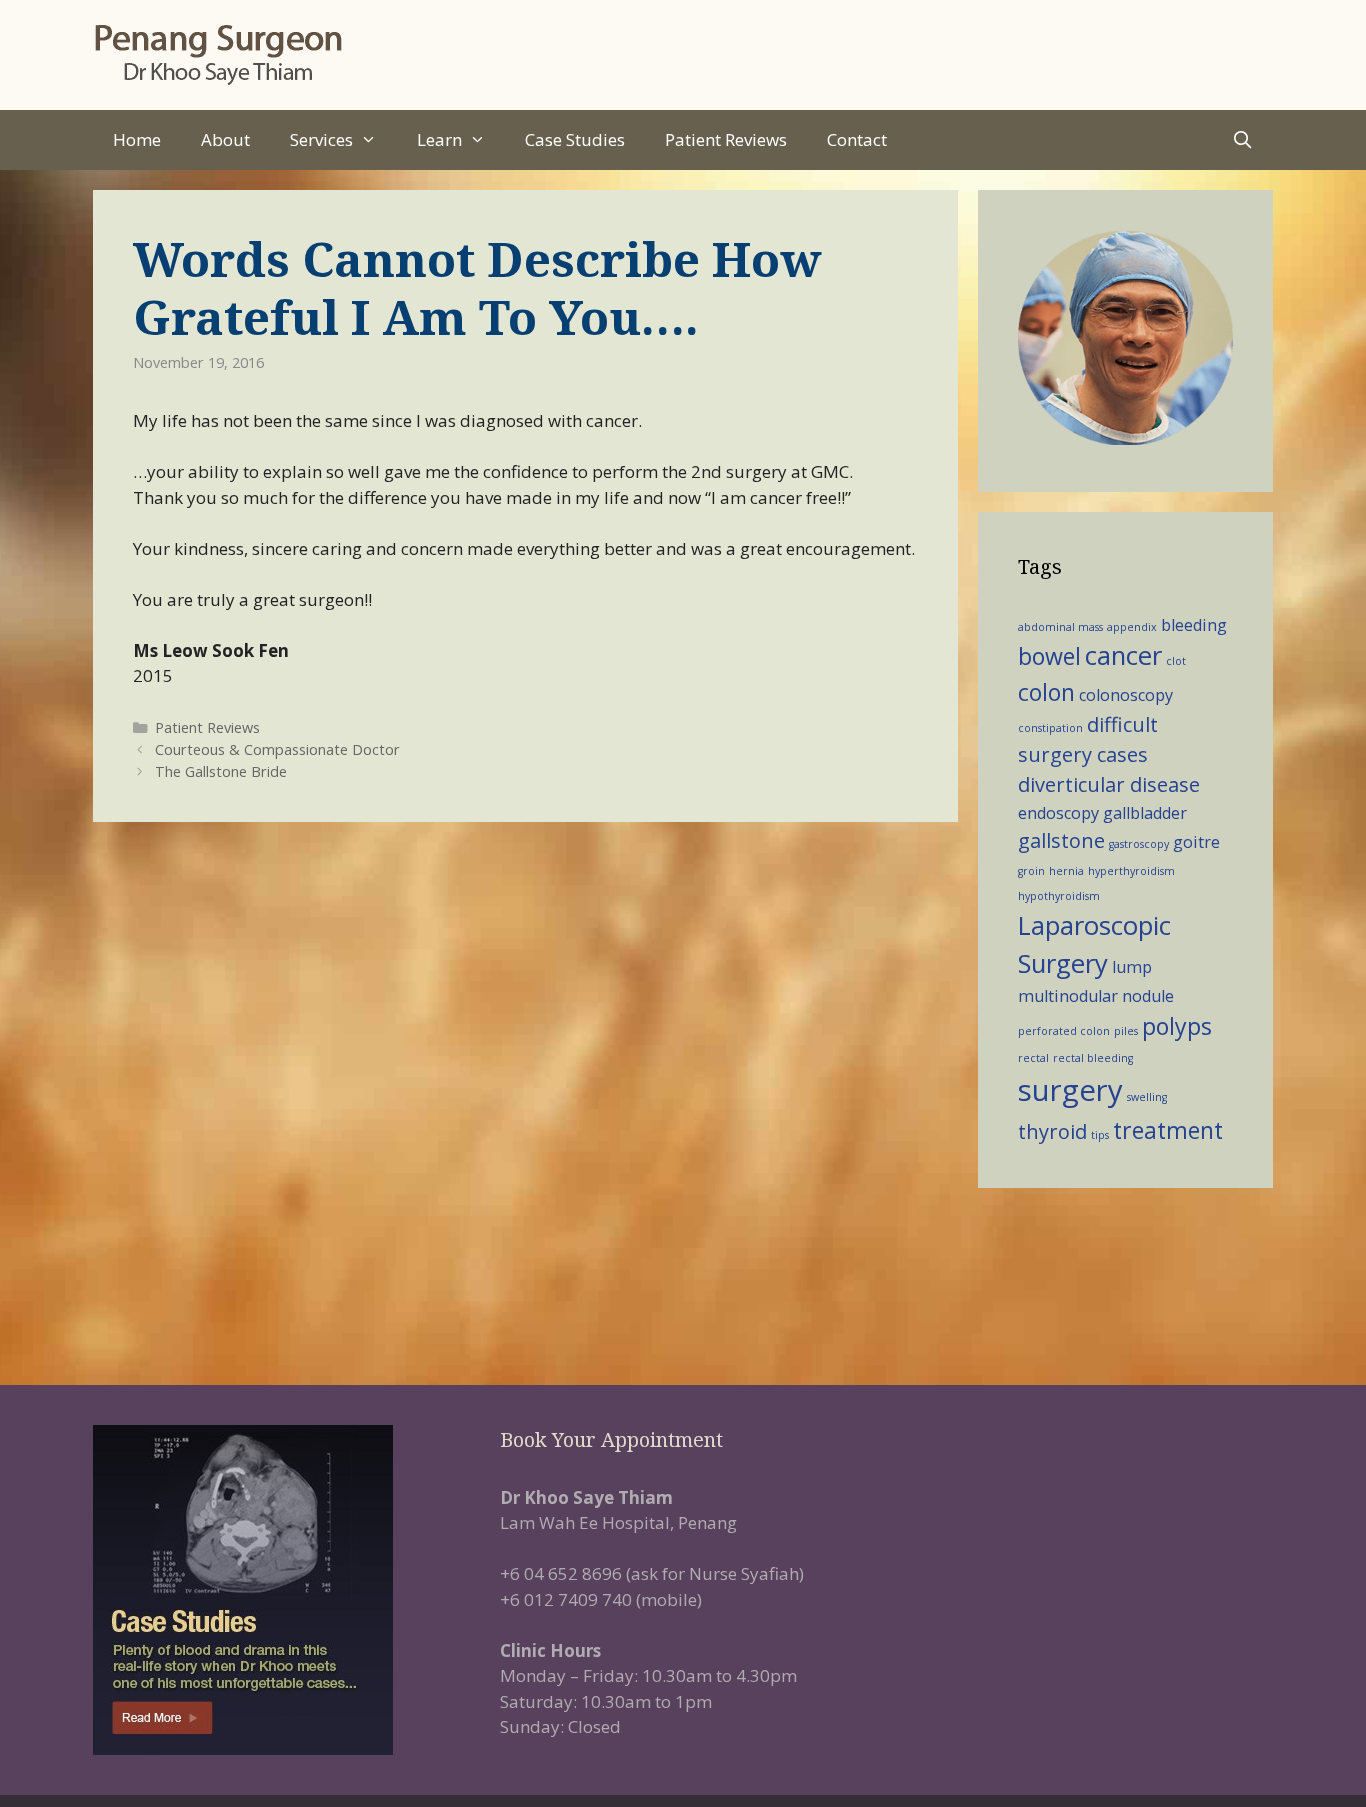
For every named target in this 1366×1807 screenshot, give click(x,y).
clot (1176, 661)
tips (1100, 1135)
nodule (1148, 996)
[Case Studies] (276, 1590)
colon (1046, 692)
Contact (857, 139)
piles (1126, 1031)
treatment (1168, 1130)
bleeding (1194, 625)
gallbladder (1145, 813)
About (225, 139)
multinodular (1068, 996)
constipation (1050, 728)
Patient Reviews (726, 139)
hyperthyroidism (1131, 871)
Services (321, 139)
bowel (1049, 656)
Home (137, 139)
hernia (1066, 871)
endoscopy (1058, 813)
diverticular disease (1109, 784)
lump (1132, 967)
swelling (1147, 1097)
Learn (439, 139)
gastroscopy (1139, 844)
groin (1031, 871)
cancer (1123, 655)
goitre (1196, 842)
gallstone (1061, 840)
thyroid (1052, 1131)
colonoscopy (1126, 695)
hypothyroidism (1059, 896)
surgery (1070, 1090)
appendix (1132, 627)
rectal (1033, 1058)
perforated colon (1064, 1031)
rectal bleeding (1093, 1058)
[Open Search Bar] (1242, 140)
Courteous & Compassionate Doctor (277, 749)
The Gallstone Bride (221, 771)
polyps (1177, 1026)
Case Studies (575, 139)
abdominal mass (1060, 627)
